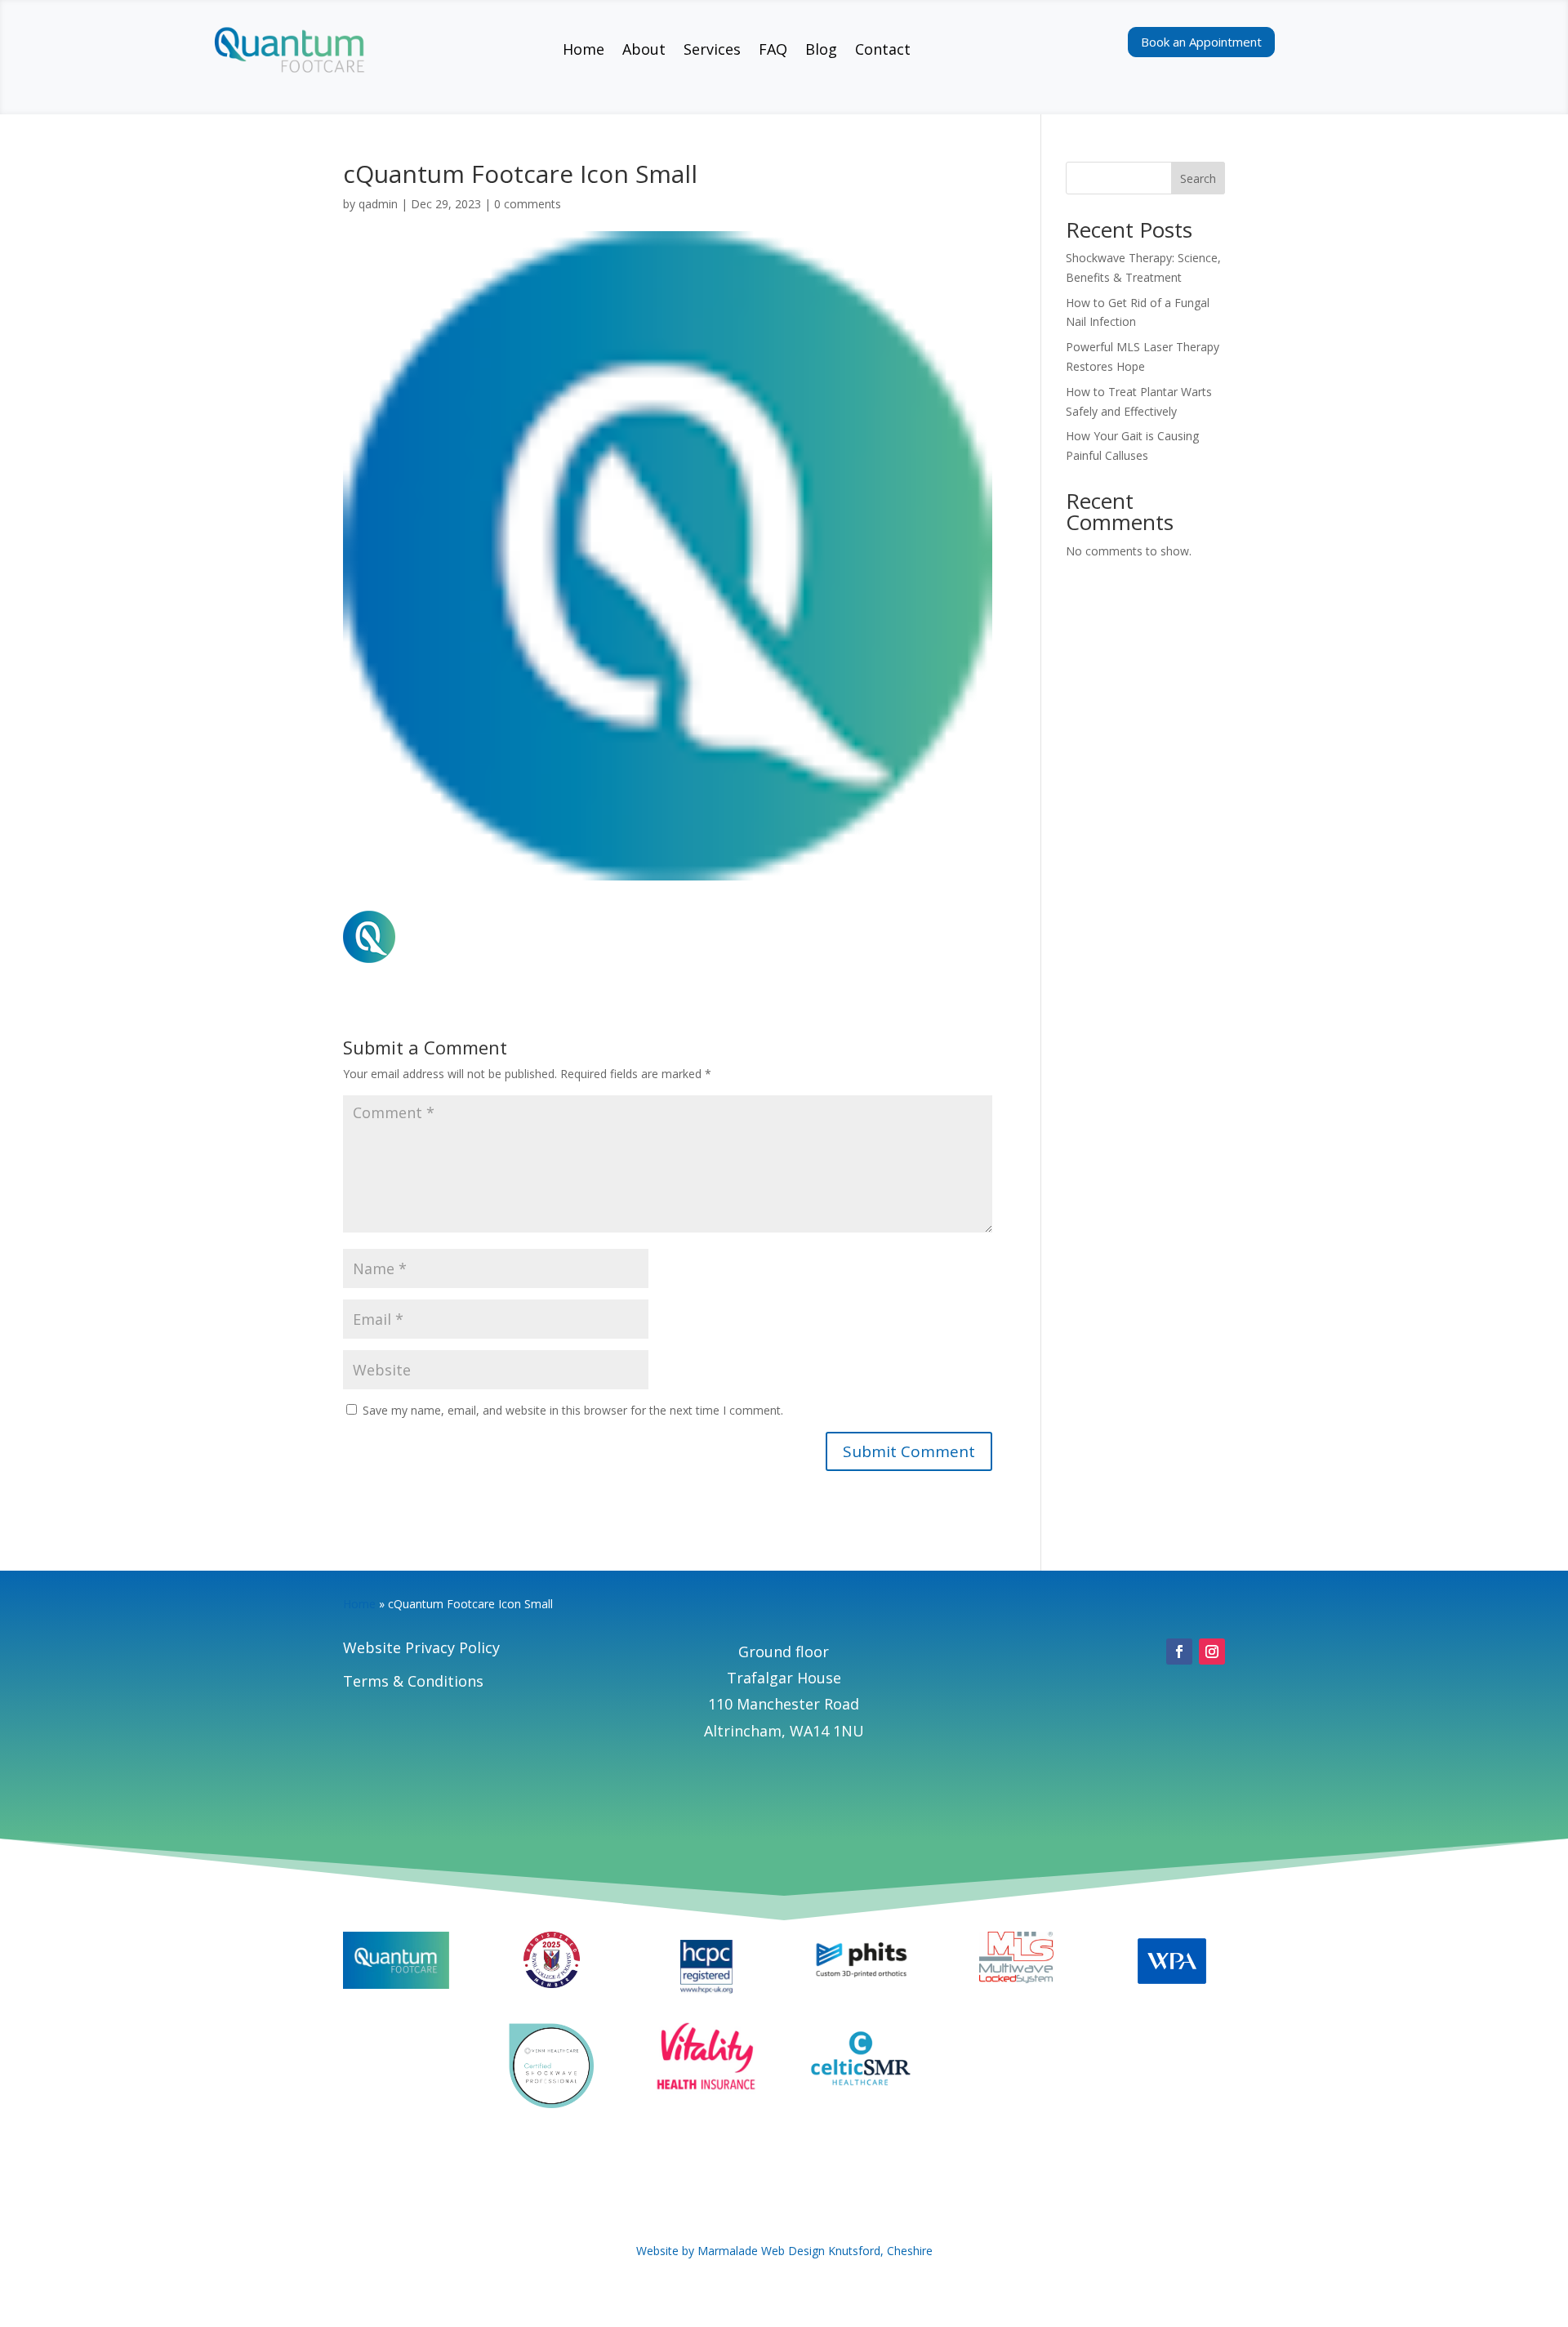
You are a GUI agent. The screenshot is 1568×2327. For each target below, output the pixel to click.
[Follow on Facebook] (1179, 1652)
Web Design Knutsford (821, 2251)
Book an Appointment (1201, 42)
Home (359, 1604)
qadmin (378, 204)
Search (1198, 178)
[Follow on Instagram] (1212, 1652)
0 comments (528, 204)
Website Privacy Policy (421, 1647)
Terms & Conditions (413, 1681)
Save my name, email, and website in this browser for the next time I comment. (573, 1410)
